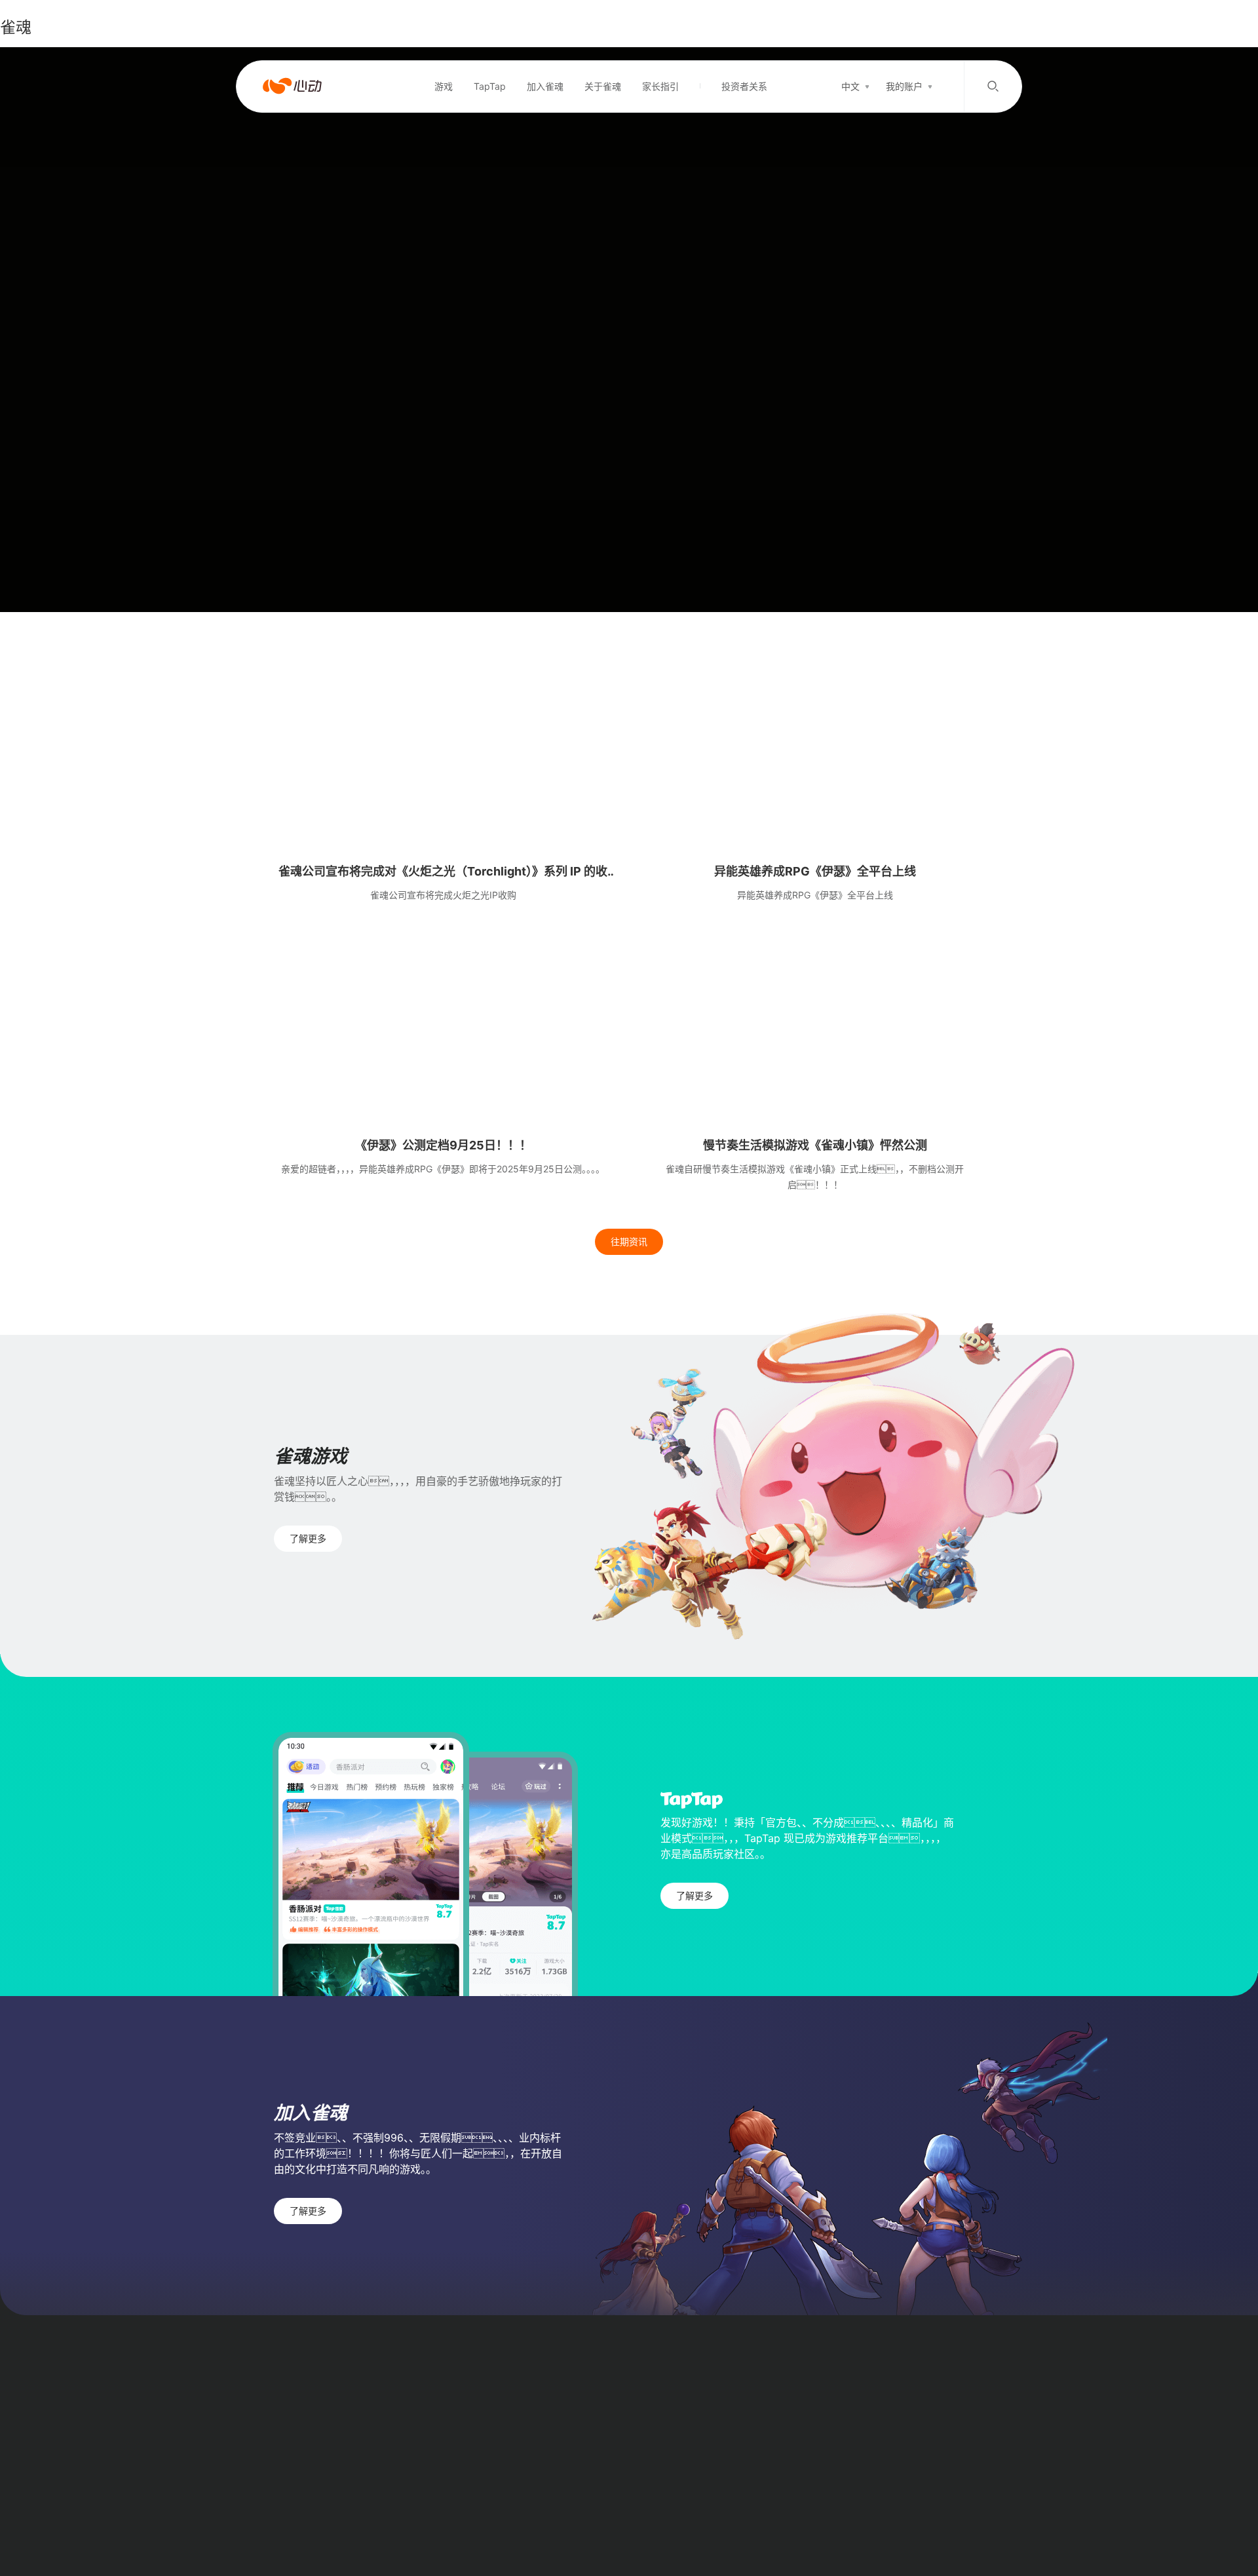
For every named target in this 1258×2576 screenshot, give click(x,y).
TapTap (490, 86)
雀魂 (16, 27)
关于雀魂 (603, 86)
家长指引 (660, 86)
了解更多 (308, 1538)
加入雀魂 (545, 86)
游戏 (444, 86)
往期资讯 (629, 1241)
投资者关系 (744, 86)
